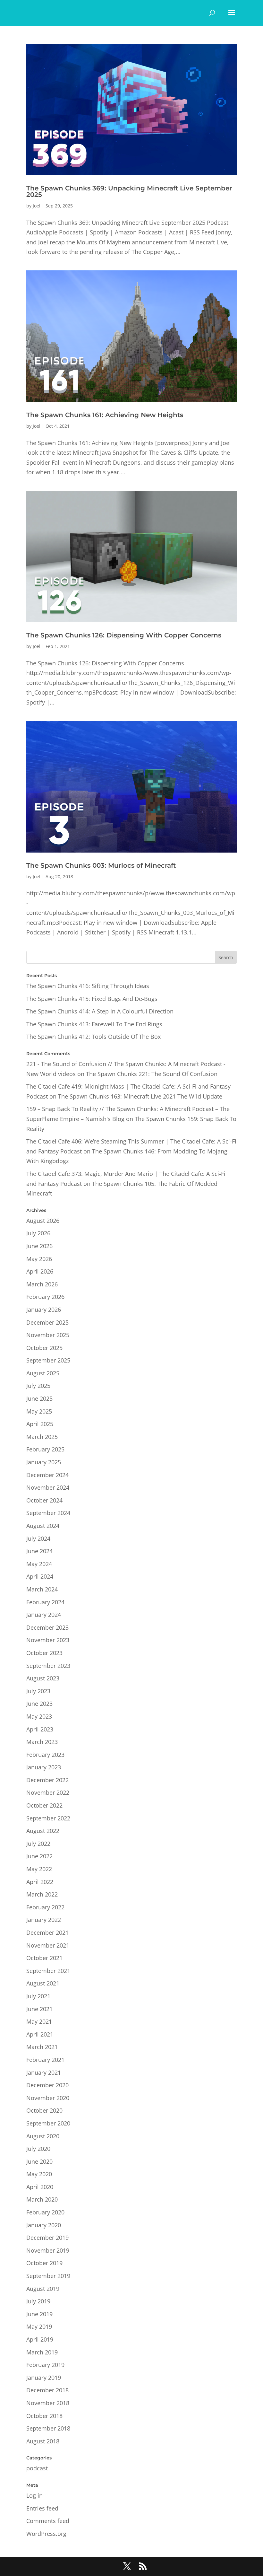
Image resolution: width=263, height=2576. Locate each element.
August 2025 (43, 1373)
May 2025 (39, 1411)
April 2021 (40, 2034)
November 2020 (48, 2098)
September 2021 (48, 1971)
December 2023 (47, 1627)
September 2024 (48, 1513)
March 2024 (42, 1589)
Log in (34, 2495)
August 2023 (43, 1678)
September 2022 (48, 1818)
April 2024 (40, 1576)
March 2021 (42, 2047)
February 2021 (45, 2060)
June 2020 (39, 2161)
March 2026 (42, 1284)
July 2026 (38, 1233)
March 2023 (42, 1742)
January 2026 (44, 1310)
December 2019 (47, 2238)
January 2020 (44, 2225)
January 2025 (44, 1462)
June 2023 (39, 1704)
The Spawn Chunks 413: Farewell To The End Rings (94, 1024)
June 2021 (39, 2009)
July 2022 (38, 1844)
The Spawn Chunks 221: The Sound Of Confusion (152, 1074)
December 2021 (47, 1932)
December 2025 (47, 1322)
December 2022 (47, 1780)
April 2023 (40, 1729)
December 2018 (47, 2390)
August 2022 (43, 1831)
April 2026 (40, 1271)
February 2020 (45, 2212)
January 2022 (44, 1920)
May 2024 (39, 1564)
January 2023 (44, 1767)
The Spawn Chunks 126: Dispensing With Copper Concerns (124, 635)
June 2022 (39, 1856)
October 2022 (44, 1805)
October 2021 (44, 1958)
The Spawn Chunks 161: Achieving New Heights (105, 415)
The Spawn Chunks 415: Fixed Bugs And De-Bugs (92, 999)
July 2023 (38, 1691)
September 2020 (48, 2123)
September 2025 (48, 1360)
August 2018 (43, 2441)
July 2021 (38, 1996)
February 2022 (45, 1907)
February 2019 (45, 2365)
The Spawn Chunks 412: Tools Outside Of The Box (93, 1037)
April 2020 (40, 2187)
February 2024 (45, 1602)
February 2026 (45, 1297)
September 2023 (48, 1666)
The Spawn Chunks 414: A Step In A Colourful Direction (100, 1011)
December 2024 (47, 1475)
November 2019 (48, 2250)
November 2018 (48, 2403)
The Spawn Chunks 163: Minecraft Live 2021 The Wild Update (140, 1096)
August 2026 (43, 1221)
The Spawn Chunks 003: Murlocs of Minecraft (101, 865)
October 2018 (44, 2416)
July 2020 (38, 2149)
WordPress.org (46, 2534)
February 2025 (45, 1449)
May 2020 (39, 2174)
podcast (37, 2468)
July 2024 (38, 1538)
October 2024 (44, 1500)
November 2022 (48, 1792)
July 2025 (38, 1386)
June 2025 (39, 1398)
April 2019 (40, 2339)
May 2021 (39, 2021)
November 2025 (48, 1335)
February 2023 (45, 1755)
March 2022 (42, 1894)
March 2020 (42, 2199)
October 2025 (44, 1348)
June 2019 (39, 2314)
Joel (37, 206)
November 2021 (48, 1945)
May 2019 (39, 2326)
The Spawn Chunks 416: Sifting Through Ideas (88, 986)
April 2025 (40, 1424)
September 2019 (48, 2276)
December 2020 (47, 2085)
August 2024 (43, 1526)
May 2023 (39, 1716)
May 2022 (39, 1869)
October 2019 (44, 2263)
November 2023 (48, 1640)
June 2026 (39, 1246)
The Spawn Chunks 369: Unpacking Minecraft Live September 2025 (129, 191)
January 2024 (44, 1615)
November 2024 (48, 1487)
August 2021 (43, 1983)
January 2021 (44, 2072)
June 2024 (39, 1551)
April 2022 (40, 1882)
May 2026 (39, 1259)
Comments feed (48, 2521)
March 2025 (42, 1437)
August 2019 (43, 2289)
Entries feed (42, 2508)
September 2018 (48, 2428)
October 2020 (44, 2110)
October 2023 (44, 1653)
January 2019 (44, 2378)
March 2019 (42, 2352)
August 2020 (43, 2136)
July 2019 (38, 2301)
